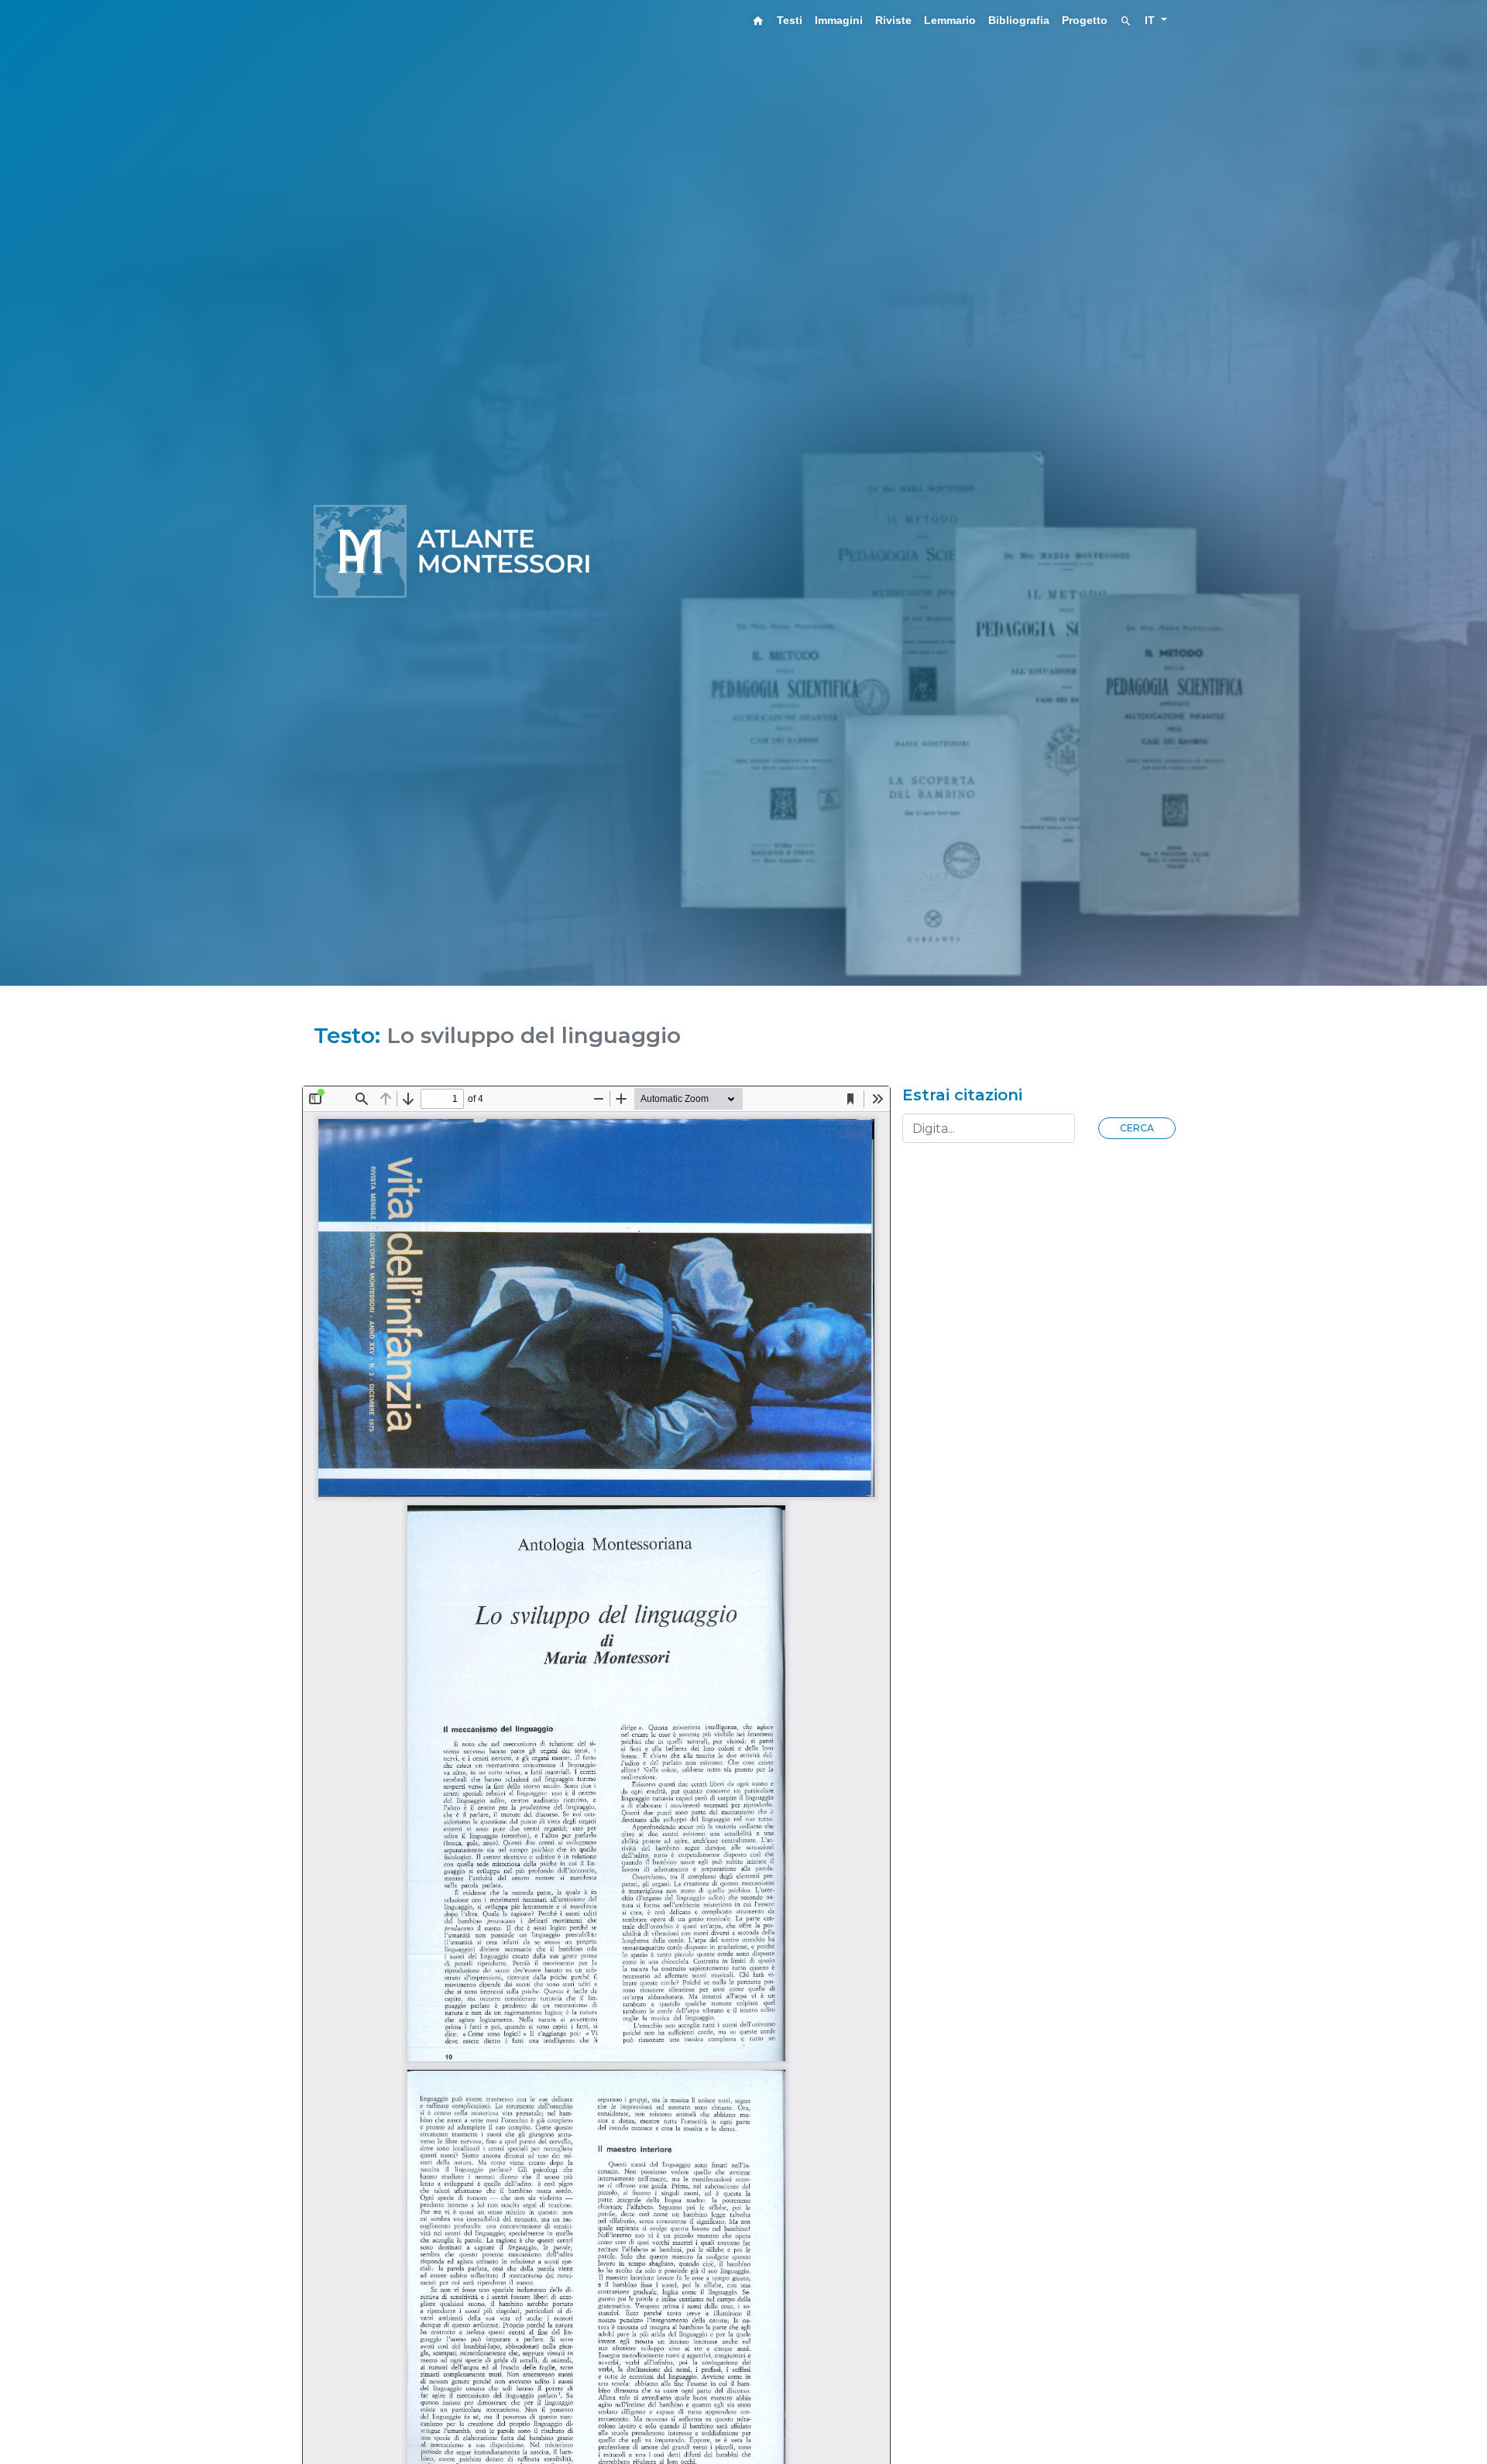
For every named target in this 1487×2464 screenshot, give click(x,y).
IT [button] (1151, 20)
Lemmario (950, 20)
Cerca (1137, 1128)
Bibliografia (1019, 20)
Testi (790, 20)
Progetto (1085, 20)
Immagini (839, 20)
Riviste (893, 20)
